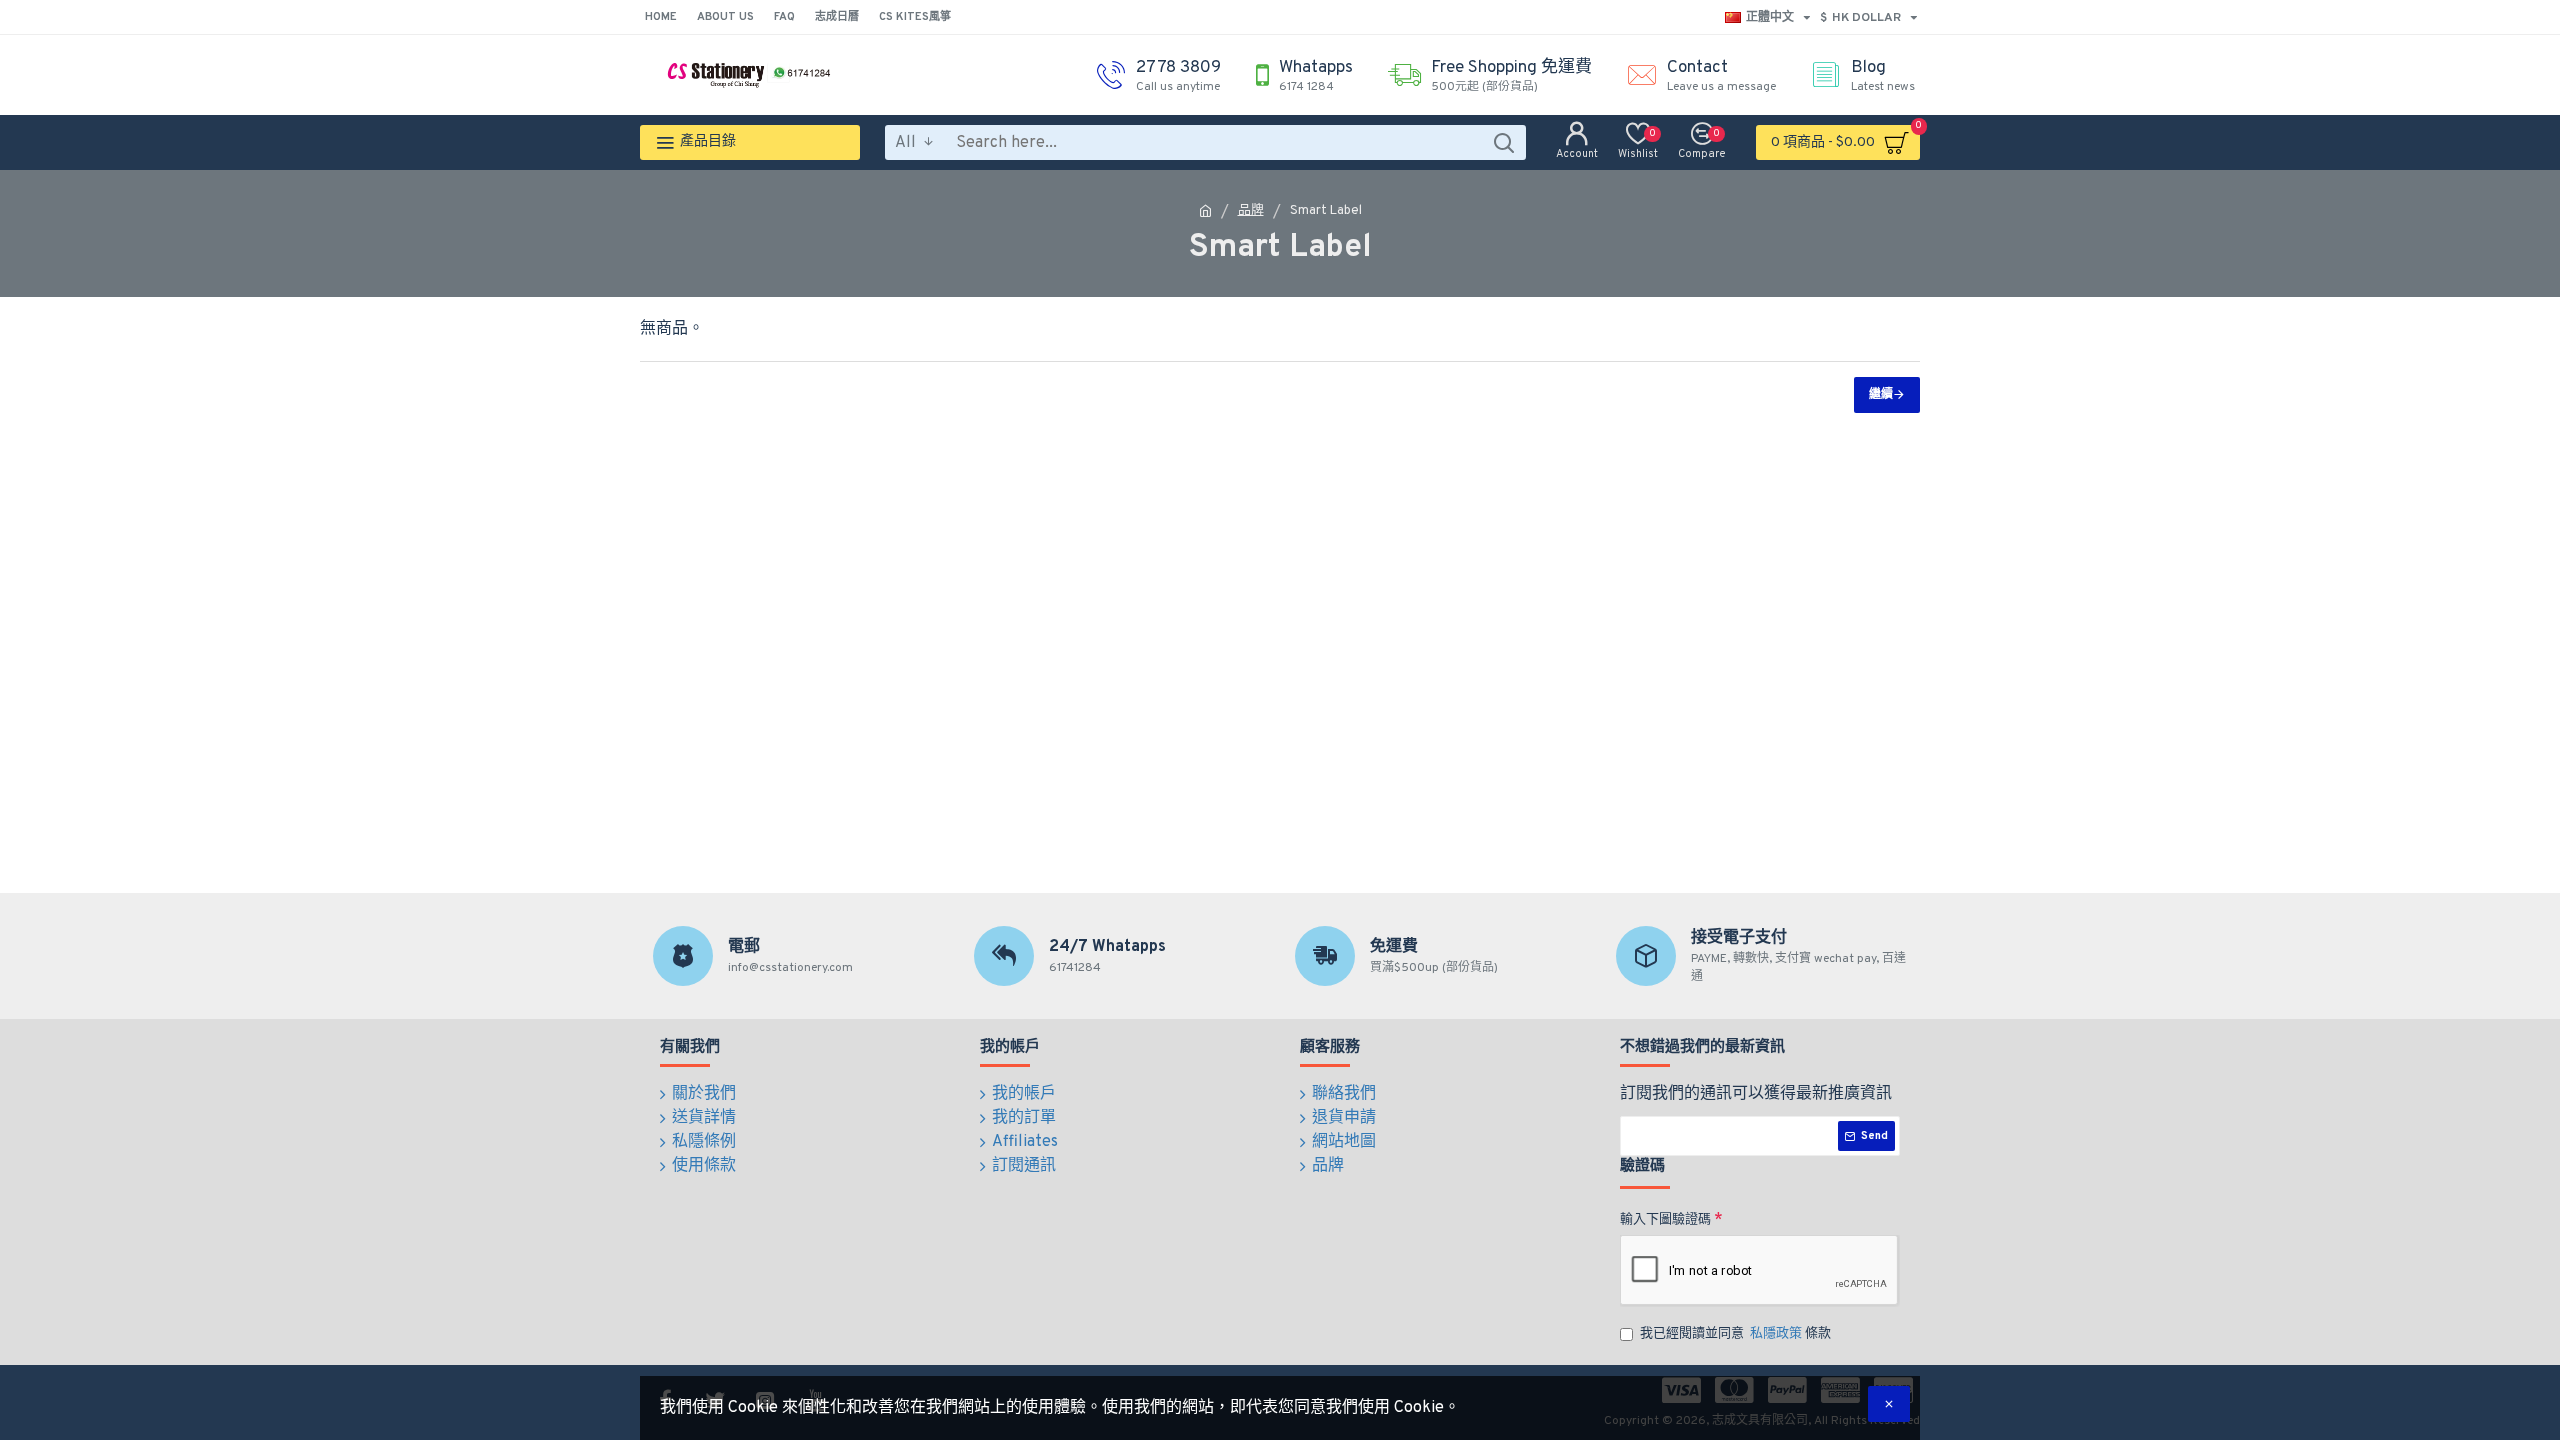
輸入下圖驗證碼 (1665, 1220)
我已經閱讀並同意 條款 (1735, 1334)
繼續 (1881, 395)
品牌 (1251, 211)
